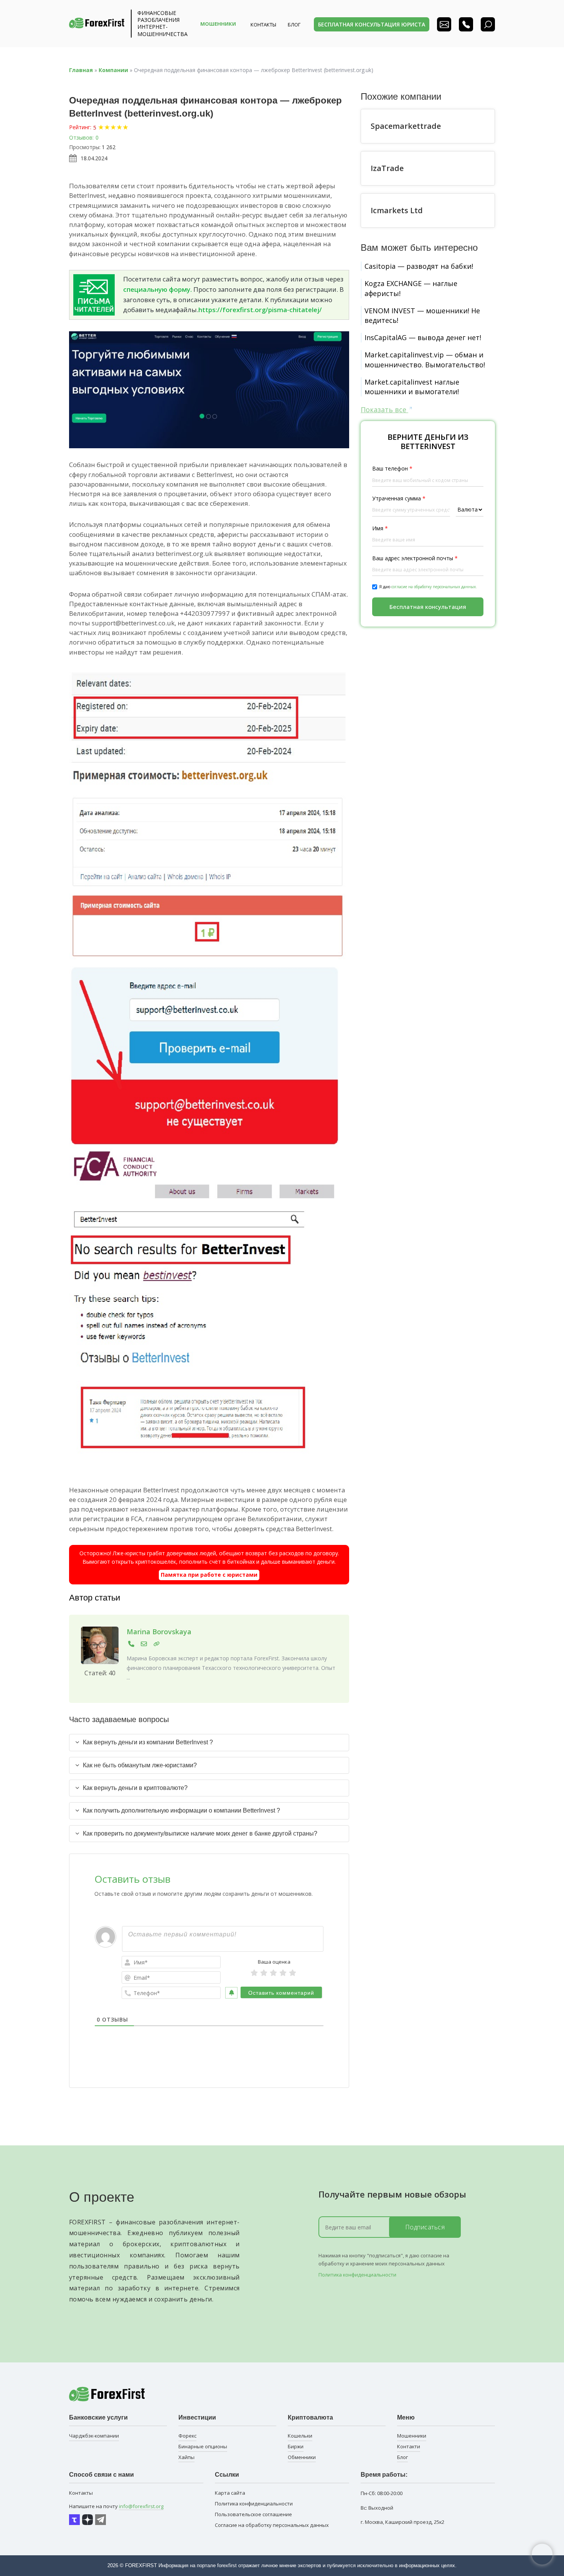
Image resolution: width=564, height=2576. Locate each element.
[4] (283, 1973)
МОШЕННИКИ (218, 24)
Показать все (384, 410)
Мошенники (412, 2436)
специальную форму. (157, 289)
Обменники (302, 2457)
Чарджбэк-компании (94, 2436)
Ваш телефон (392, 468)
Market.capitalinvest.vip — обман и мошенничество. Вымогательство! (425, 359)
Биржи (296, 2446)
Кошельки (300, 2436)
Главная (81, 70)
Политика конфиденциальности (357, 2275)
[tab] (209, 1742)
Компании (113, 70)
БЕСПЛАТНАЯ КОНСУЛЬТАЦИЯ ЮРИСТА (372, 24)
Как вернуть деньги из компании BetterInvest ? (148, 1742)
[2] (264, 1973)
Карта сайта (230, 2493)
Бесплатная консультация (428, 607)
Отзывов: (81, 137)
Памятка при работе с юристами (209, 1575)
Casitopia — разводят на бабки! (419, 266)
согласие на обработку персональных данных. (434, 587)
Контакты (263, 25)
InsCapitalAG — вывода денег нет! (423, 337)
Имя (380, 528)
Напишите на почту (116, 2506)
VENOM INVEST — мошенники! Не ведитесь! (422, 315)
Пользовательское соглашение (253, 2514)
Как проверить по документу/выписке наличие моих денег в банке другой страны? (200, 1833)
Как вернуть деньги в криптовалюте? (135, 1788)
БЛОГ (294, 25)
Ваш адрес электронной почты (415, 558)
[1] (254, 1973)
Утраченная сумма (399, 498)
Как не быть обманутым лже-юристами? (140, 1765)
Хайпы (186, 2457)
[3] (273, 1973)
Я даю (428, 587)
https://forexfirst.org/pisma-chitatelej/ (260, 310)
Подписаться (425, 2227)
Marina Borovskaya (159, 1632)
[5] (293, 1973)
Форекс (187, 2436)
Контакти (409, 2446)
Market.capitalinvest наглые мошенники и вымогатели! (412, 387)
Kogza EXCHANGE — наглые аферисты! (411, 288)
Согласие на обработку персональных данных (272, 2525)
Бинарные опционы (203, 2446)
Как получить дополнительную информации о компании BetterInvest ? (181, 1810)
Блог (402, 2457)
